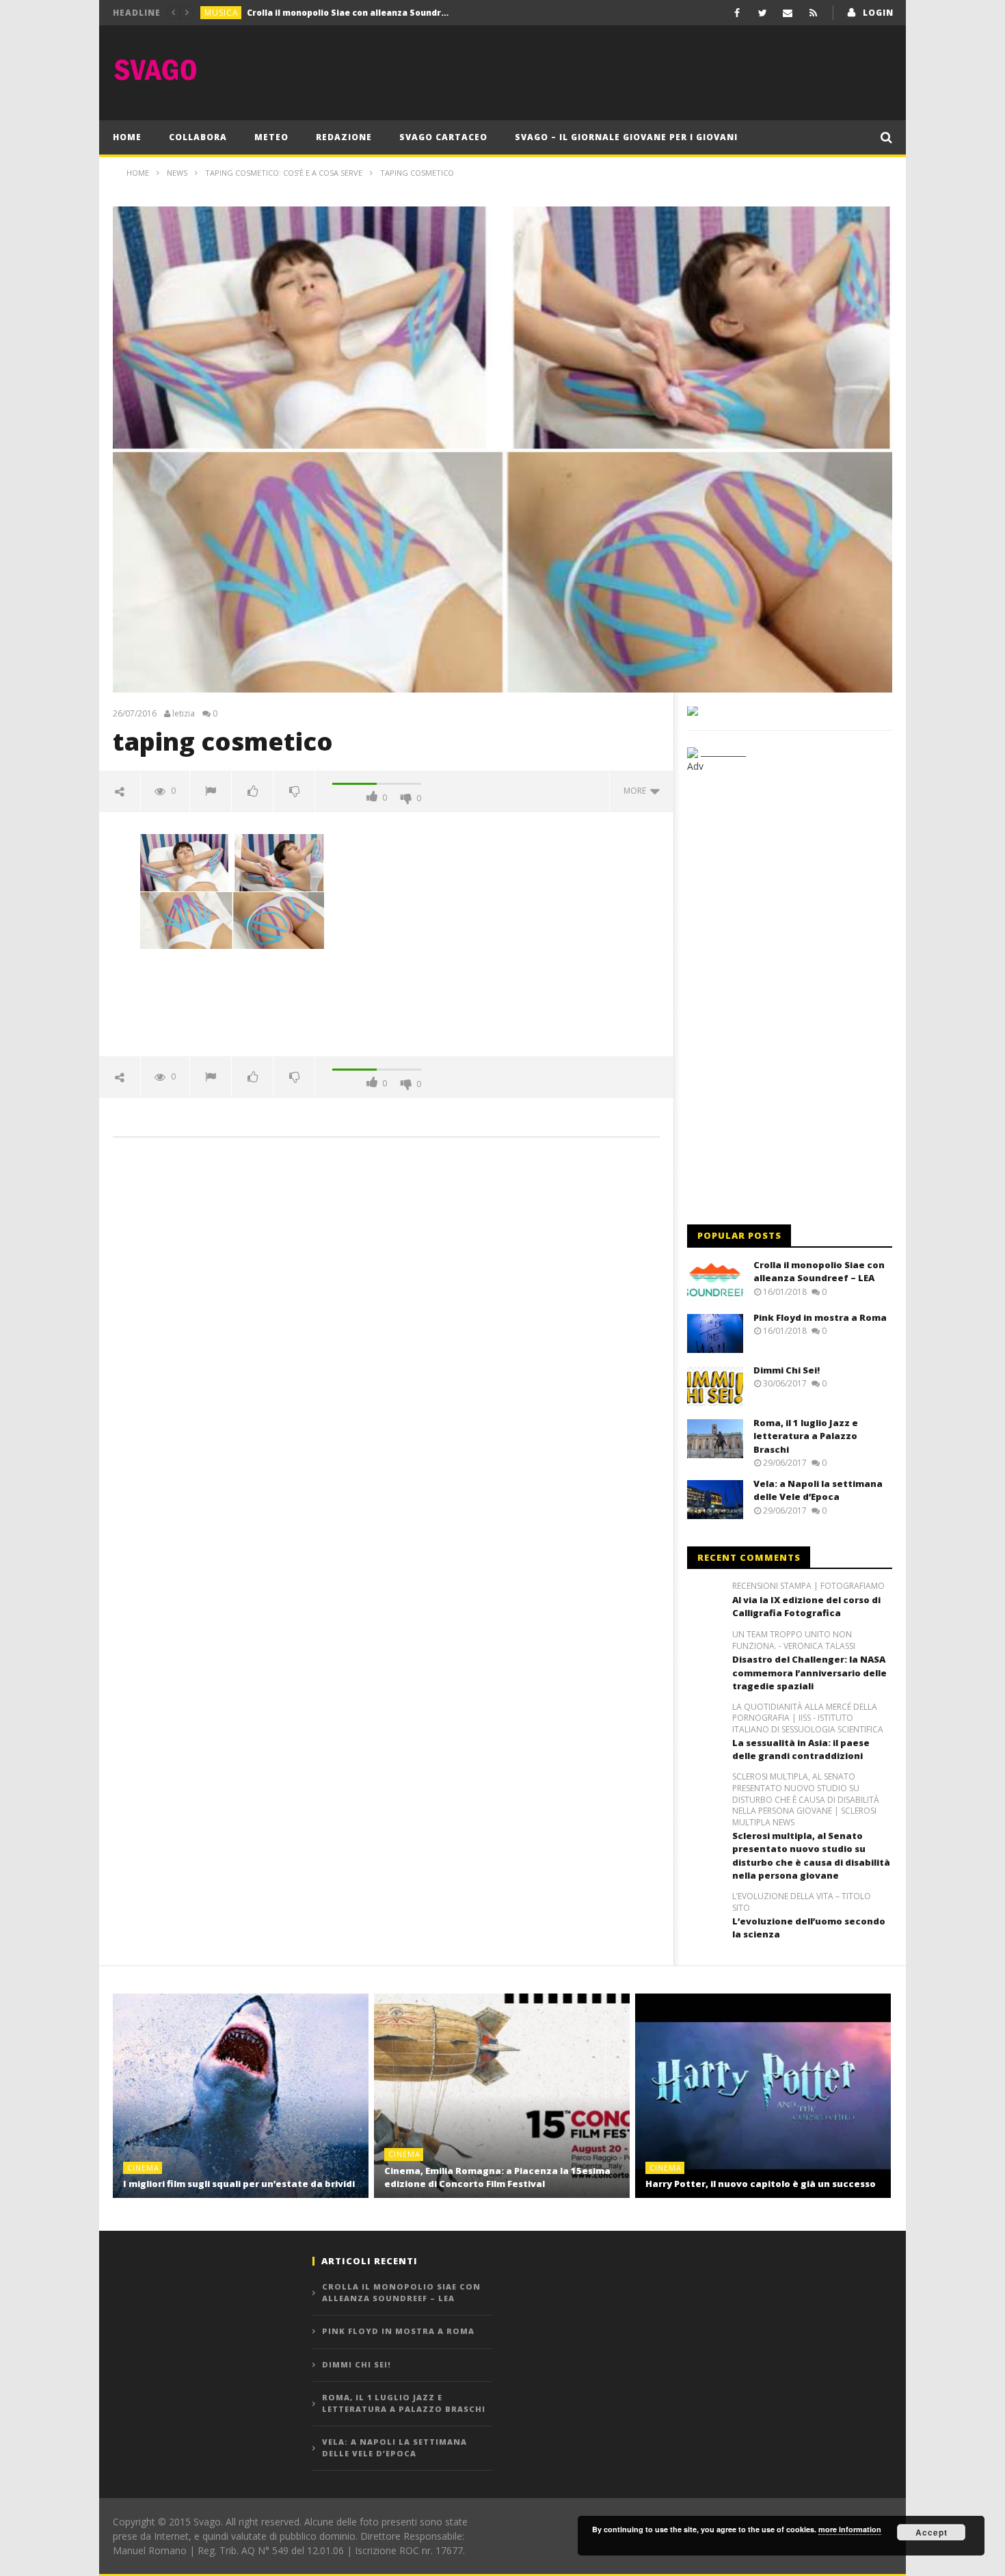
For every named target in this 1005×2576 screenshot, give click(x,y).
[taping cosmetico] (232, 890)
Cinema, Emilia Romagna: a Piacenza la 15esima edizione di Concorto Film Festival (497, 2177)
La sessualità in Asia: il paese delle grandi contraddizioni (801, 1749)
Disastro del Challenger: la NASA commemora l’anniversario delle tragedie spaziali (809, 1673)
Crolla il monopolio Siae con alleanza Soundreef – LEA (819, 1272)
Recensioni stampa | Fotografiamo (808, 1586)
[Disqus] (386, 1343)
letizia (184, 714)
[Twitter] (763, 13)
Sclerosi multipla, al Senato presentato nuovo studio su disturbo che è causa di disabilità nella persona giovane (811, 1856)
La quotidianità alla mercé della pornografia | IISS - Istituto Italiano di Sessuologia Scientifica (808, 1719)
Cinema (143, 2168)
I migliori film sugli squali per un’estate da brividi (239, 2184)
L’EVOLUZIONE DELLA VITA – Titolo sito (802, 1902)
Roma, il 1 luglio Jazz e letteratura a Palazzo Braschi (806, 1436)
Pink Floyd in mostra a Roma (309, 13)
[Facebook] (737, 13)
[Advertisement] (643, 70)
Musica (222, 13)
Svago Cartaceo (443, 137)
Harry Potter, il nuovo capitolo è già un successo (761, 2184)
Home (127, 137)
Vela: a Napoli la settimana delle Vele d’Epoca (818, 1490)
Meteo (271, 137)
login (878, 13)
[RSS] (813, 13)
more (637, 791)
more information (850, 2529)
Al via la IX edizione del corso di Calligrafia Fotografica (806, 1607)
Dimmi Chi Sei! (787, 1370)
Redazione (344, 137)
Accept (932, 2532)
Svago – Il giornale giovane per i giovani (626, 137)
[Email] (788, 13)
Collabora (198, 137)
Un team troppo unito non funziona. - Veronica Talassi (794, 1640)
